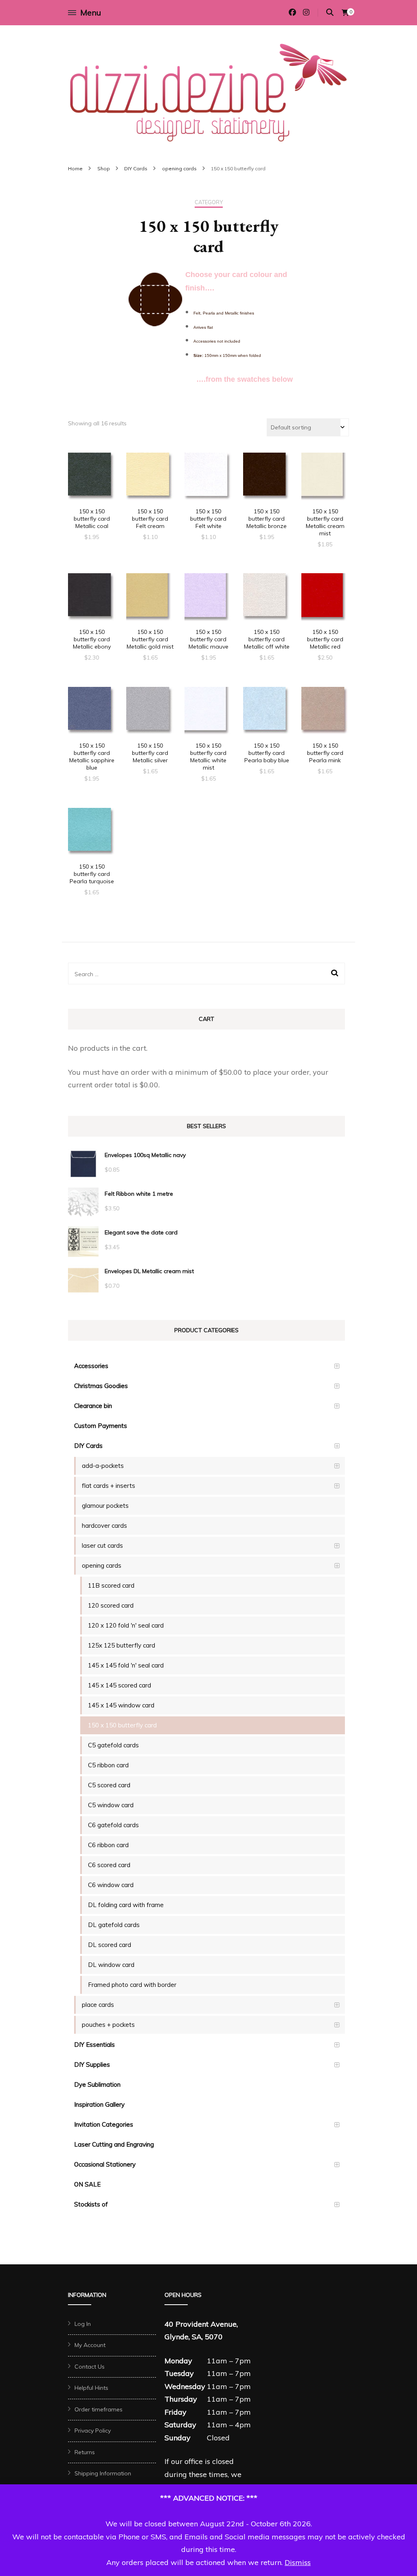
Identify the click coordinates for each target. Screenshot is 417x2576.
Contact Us (90, 2367)
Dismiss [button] (298, 2562)
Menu (91, 12)
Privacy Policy (93, 2431)
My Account (90, 2345)
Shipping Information (103, 2473)
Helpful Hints (91, 2388)
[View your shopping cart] (345, 13)
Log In (83, 2324)
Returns (85, 2452)
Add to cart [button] (92, 481)
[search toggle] (330, 12)
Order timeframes (99, 2409)
